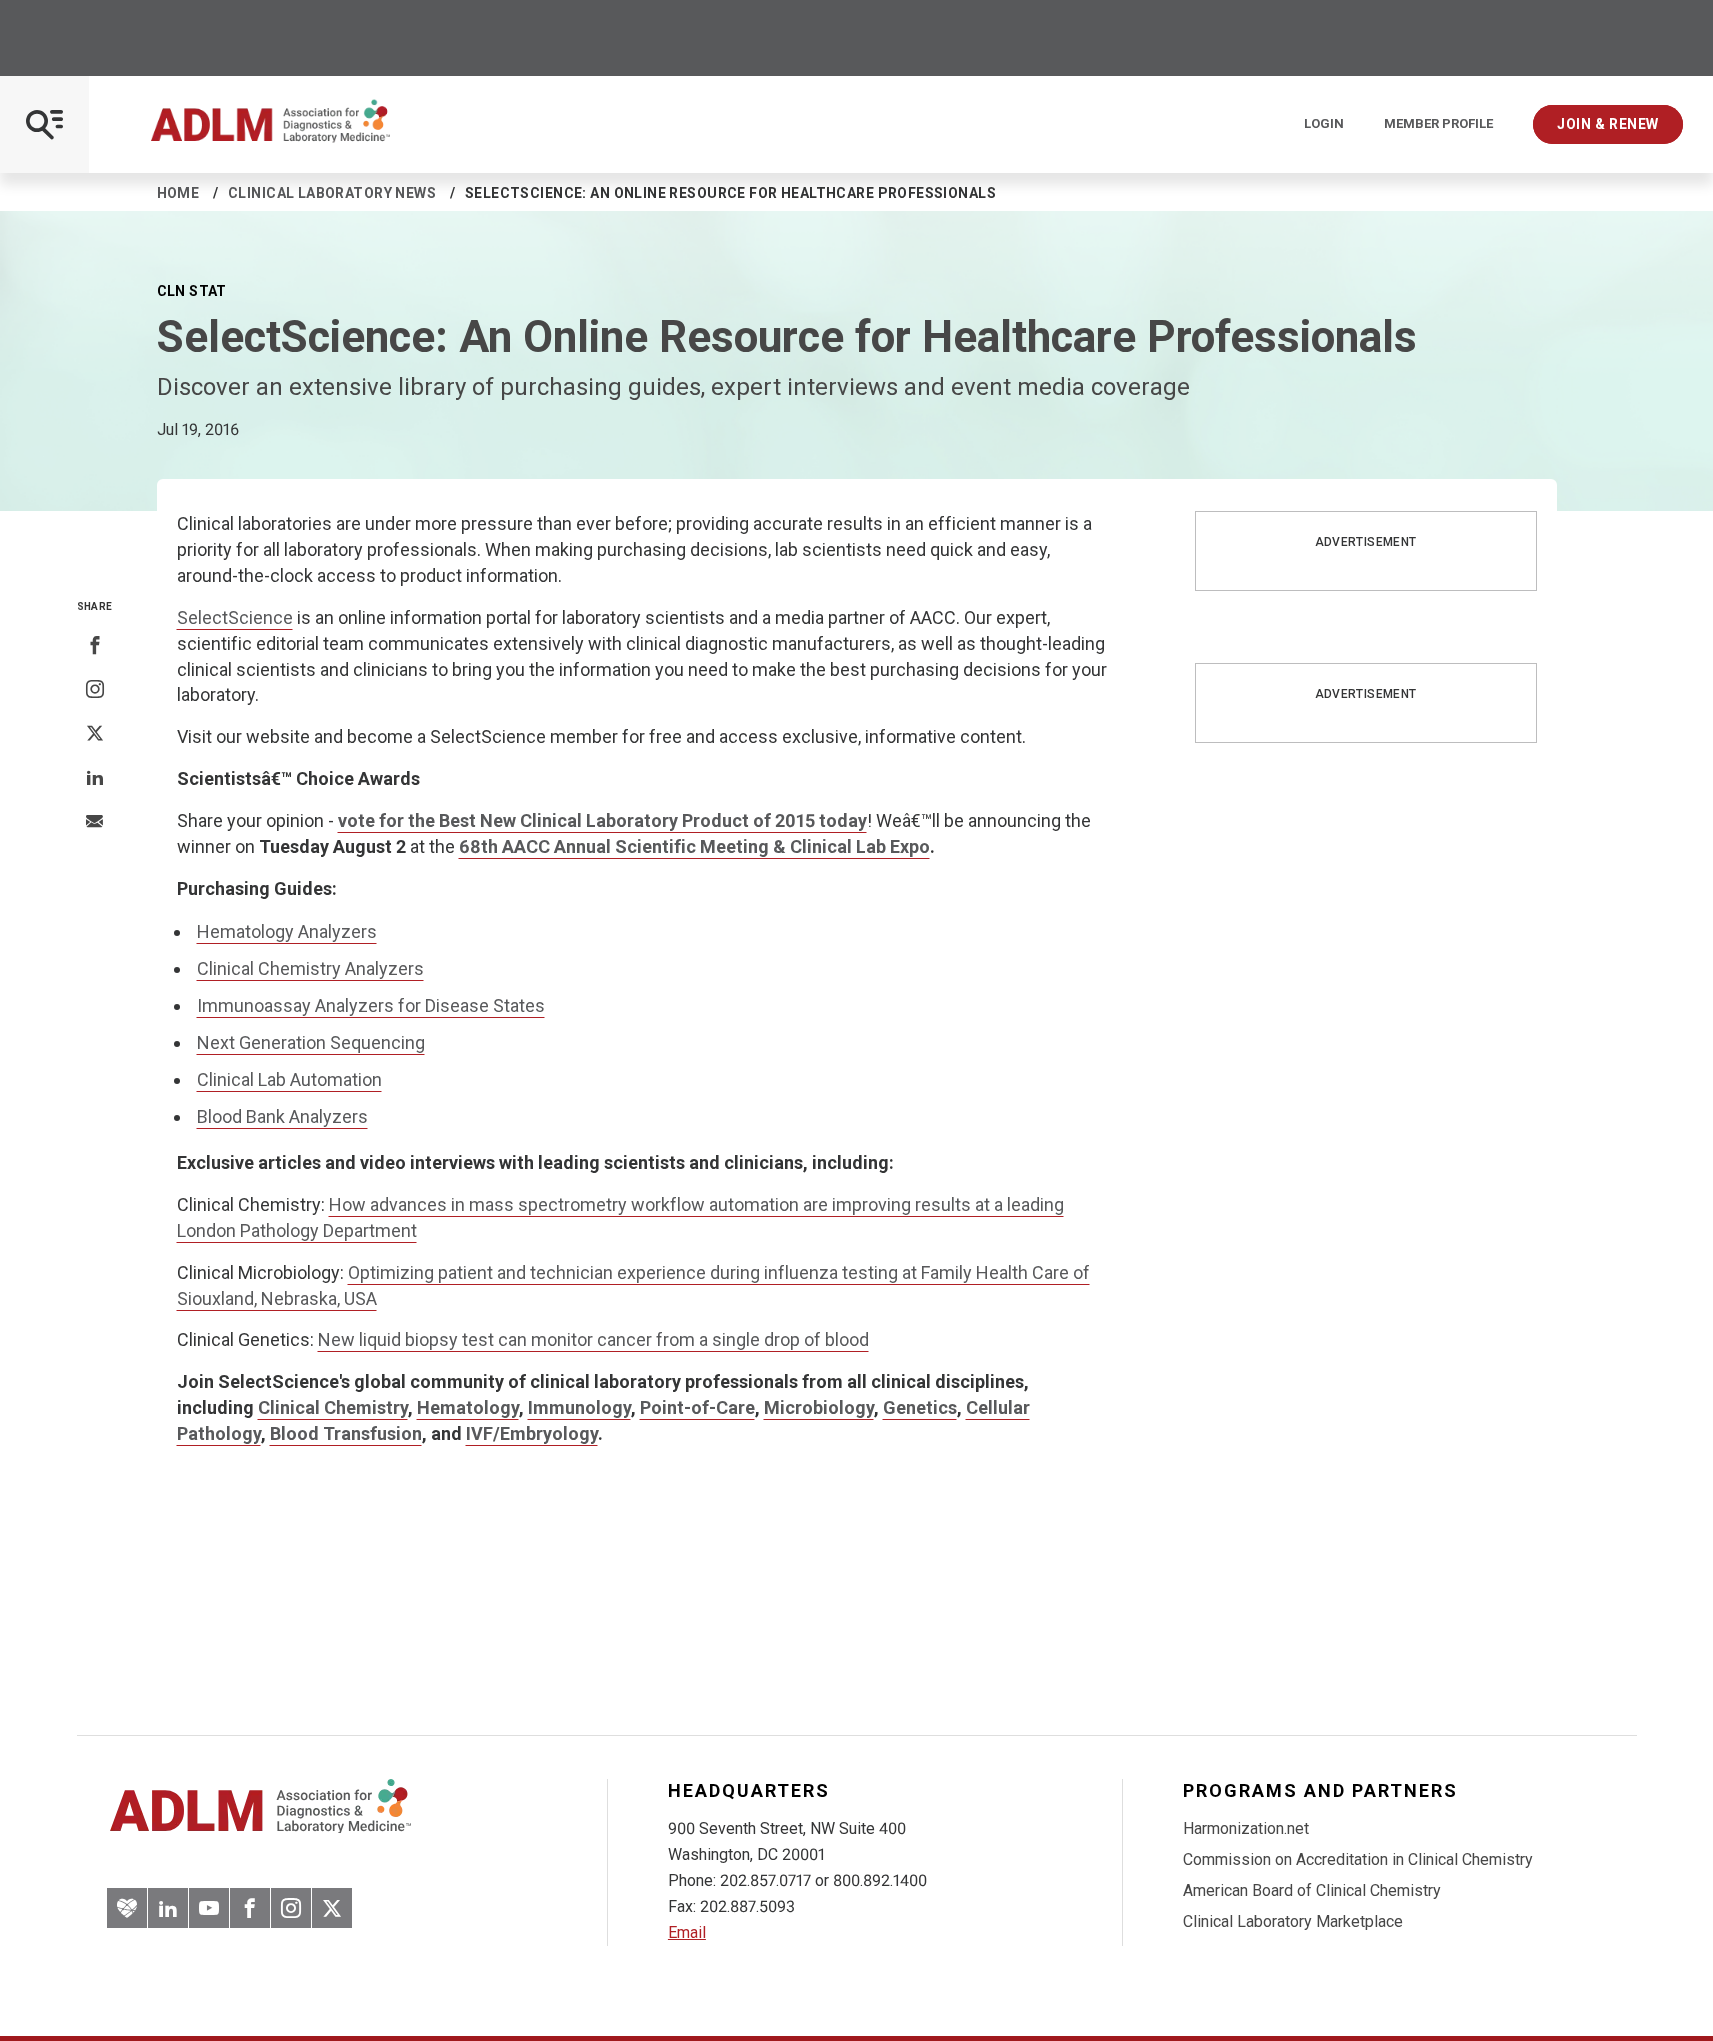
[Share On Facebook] (95, 646)
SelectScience (235, 617)
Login (1324, 124)
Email (687, 1932)
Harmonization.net (1246, 1828)
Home (178, 193)
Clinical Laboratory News (332, 193)
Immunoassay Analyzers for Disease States (371, 1005)
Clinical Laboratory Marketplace (1293, 1921)
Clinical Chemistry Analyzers (310, 968)
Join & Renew (1608, 124)
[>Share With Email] (94, 823)
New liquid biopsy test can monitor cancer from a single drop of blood (593, 1339)
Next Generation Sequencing (311, 1042)
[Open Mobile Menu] (44, 124)
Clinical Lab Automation (289, 1079)
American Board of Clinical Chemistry (1312, 1890)
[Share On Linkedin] (95, 778)
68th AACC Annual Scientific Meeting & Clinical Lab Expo (694, 846)
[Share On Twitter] (95, 734)
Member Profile (1438, 124)
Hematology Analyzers (287, 931)
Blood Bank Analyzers (282, 1116)
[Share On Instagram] (95, 690)
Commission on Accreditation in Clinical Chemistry (1358, 1859)
